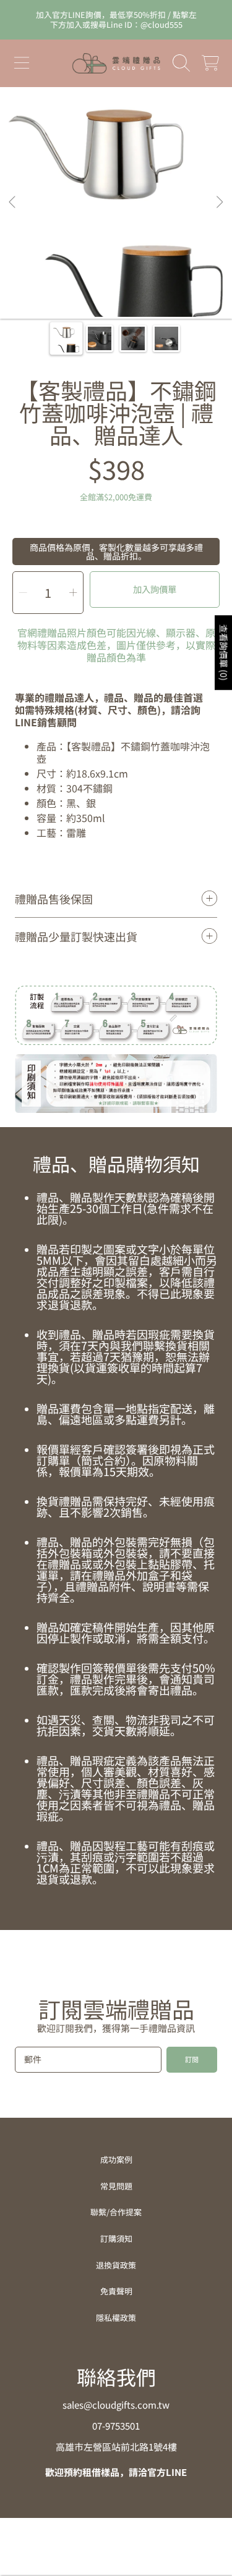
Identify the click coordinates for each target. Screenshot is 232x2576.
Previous (13, 203)
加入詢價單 (155, 589)
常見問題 (116, 2186)
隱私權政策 (116, 2318)
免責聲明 (116, 2291)
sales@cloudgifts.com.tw (116, 2405)
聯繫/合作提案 (116, 2212)
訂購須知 (116, 2238)
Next (219, 203)
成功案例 (116, 2159)
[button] (22, 63)
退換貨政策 (116, 2265)
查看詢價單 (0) (224, 652)
